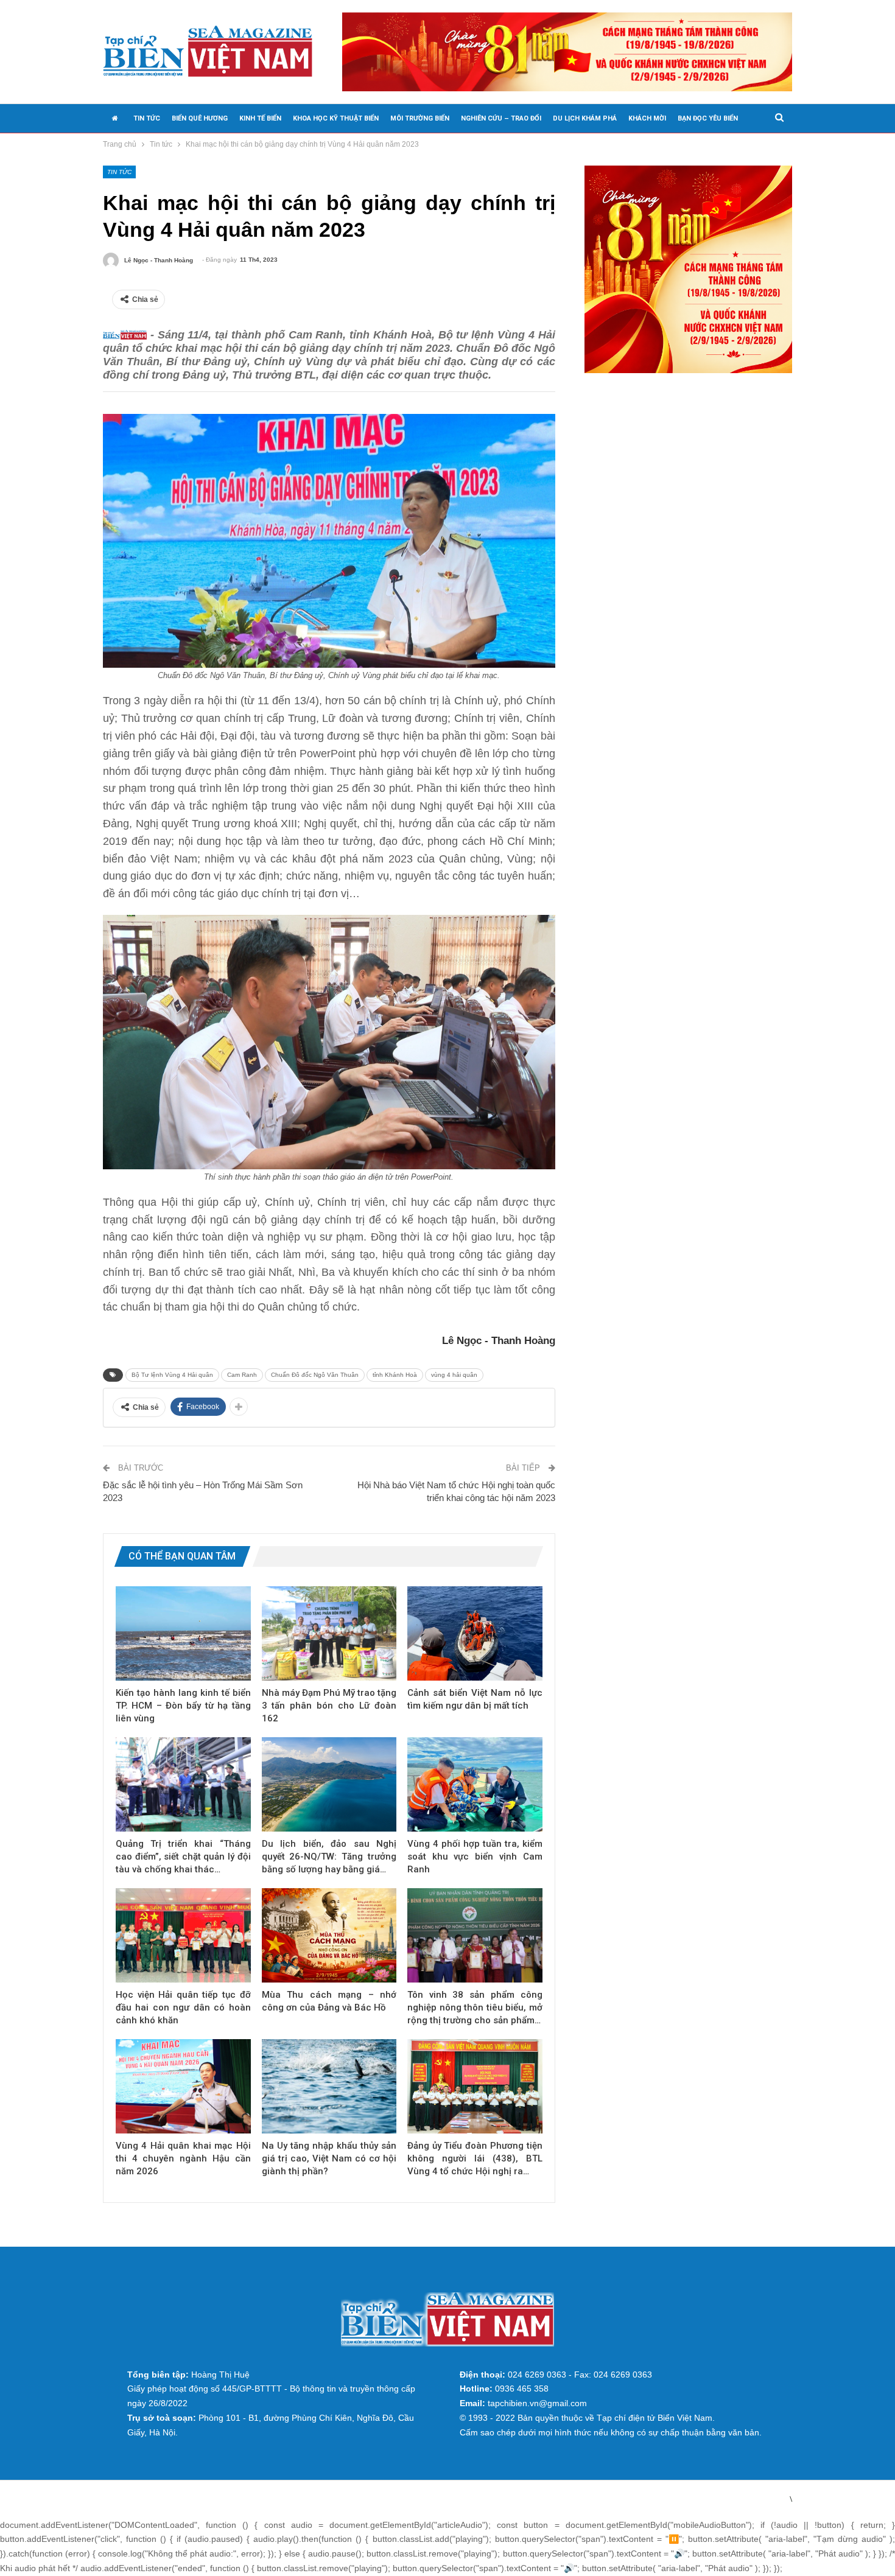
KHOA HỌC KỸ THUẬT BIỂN (336, 118)
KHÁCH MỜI (647, 118)
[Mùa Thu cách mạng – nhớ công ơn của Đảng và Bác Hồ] (329, 1935)
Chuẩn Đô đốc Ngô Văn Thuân (315, 1375)
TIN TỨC (147, 118)
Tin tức (119, 172)
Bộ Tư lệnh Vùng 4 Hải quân (172, 1375)
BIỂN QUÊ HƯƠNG (200, 118)
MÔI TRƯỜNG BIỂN (420, 118)
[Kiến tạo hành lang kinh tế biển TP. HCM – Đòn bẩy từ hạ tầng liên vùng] (183, 1633)
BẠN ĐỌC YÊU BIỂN (708, 118)
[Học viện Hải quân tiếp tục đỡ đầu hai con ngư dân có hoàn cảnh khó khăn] (183, 1935)
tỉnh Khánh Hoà (395, 1375)
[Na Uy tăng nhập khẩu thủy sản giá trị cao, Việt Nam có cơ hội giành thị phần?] (329, 2086)
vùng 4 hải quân (454, 1375)
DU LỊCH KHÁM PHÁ (585, 118)
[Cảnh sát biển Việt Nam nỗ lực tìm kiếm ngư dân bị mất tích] (475, 1633)
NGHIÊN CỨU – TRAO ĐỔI (501, 118)
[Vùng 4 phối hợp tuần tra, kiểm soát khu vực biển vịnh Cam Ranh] (475, 1784)
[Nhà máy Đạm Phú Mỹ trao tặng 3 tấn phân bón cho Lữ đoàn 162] (329, 1633)
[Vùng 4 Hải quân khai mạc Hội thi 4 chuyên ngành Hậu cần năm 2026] (183, 2086)
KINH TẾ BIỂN (260, 118)
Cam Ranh (242, 1375)
